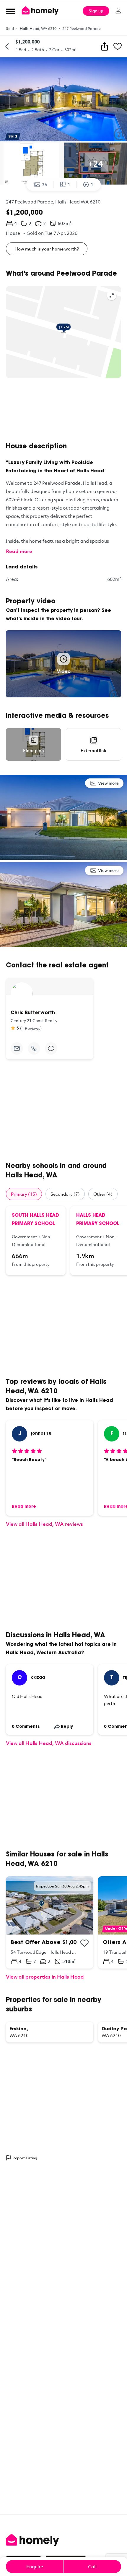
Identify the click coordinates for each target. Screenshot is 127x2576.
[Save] (118, 46)
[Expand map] (112, 295)
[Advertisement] (63, 410)
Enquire (35, 2567)
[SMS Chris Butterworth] (51, 1048)
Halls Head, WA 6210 (38, 28)
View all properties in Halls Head (45, 1977)
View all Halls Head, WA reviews (44, 1524)
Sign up (96, 11)
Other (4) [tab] (103, 1194)
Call (92, 2567)
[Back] (7, 46)
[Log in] (118, 11)
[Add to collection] (84, 1943)
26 (45, 185)
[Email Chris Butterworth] (17, 1048)
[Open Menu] (11, 11)
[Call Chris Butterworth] (34, 1048)
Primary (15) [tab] (24, 1194)
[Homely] (63, 2540)
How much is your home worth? (47, 249)
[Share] (105, 46)
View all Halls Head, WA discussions (49, 1743)
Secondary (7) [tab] (65, 1194)
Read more (19, 551)
